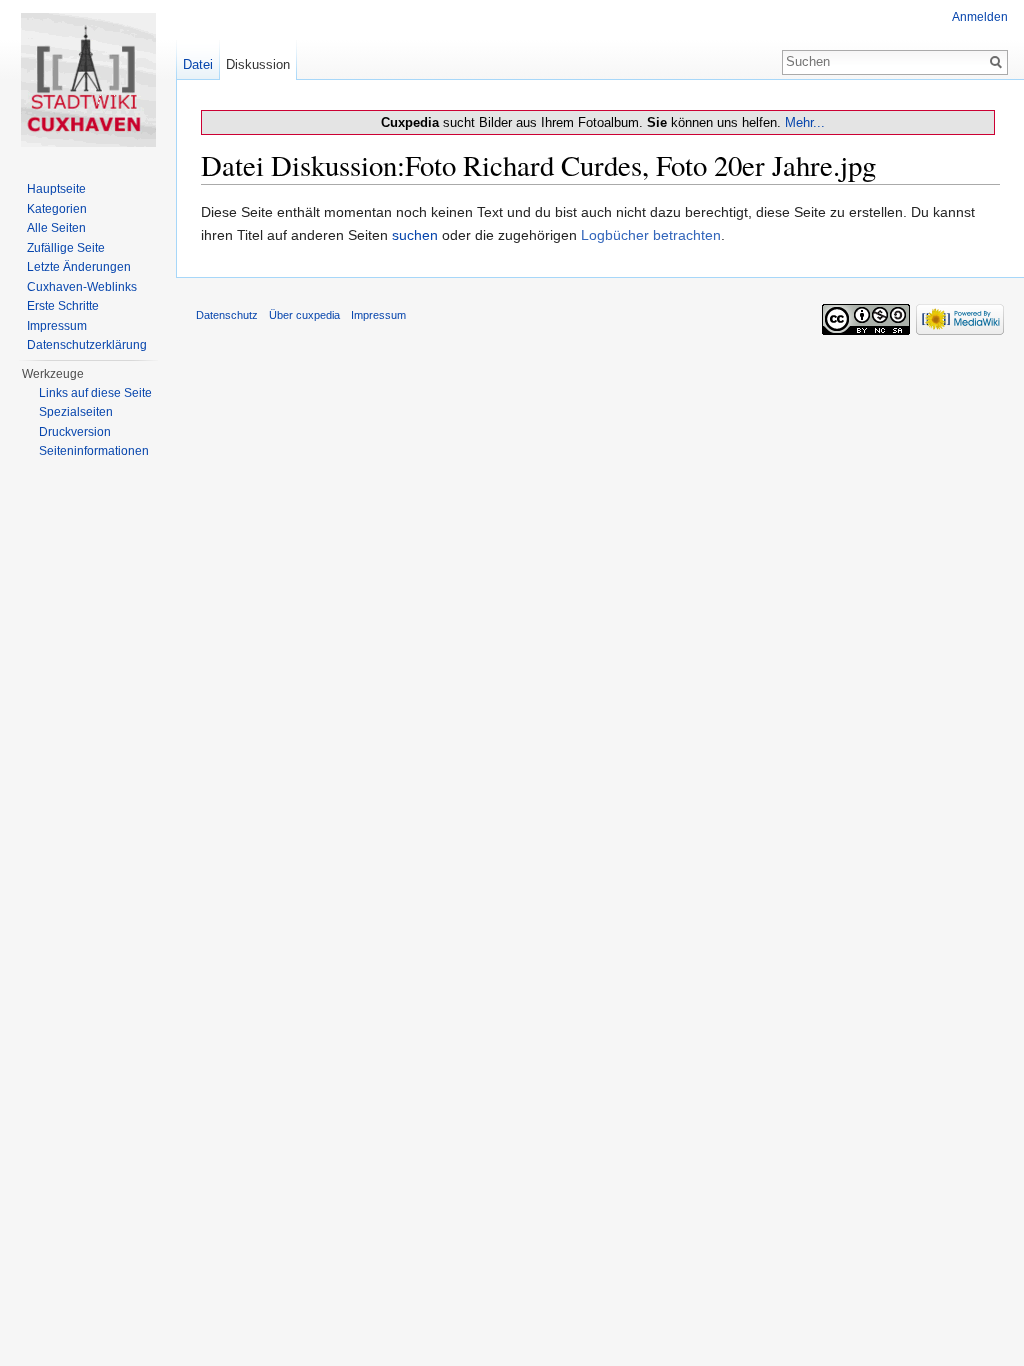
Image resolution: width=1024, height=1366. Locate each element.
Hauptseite (56, 189)
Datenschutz (227, 315)
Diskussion (258, 64)
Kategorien (57, 209)
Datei (198, 64)
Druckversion (75, 432)
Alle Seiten (56, 228)
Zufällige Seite (66, 248)
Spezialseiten (76, 412)
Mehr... (805, 122)
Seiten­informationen (94, 451)
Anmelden (980, 17)
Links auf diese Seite (95, 393)
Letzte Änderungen (79, 267)
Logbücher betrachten (651, 235)
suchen (415, 235)
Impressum (57, 326)
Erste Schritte (63, 306)
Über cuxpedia (304, 315)
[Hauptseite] (88, 80)
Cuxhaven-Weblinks (82, 287)
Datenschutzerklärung (87, 345)
